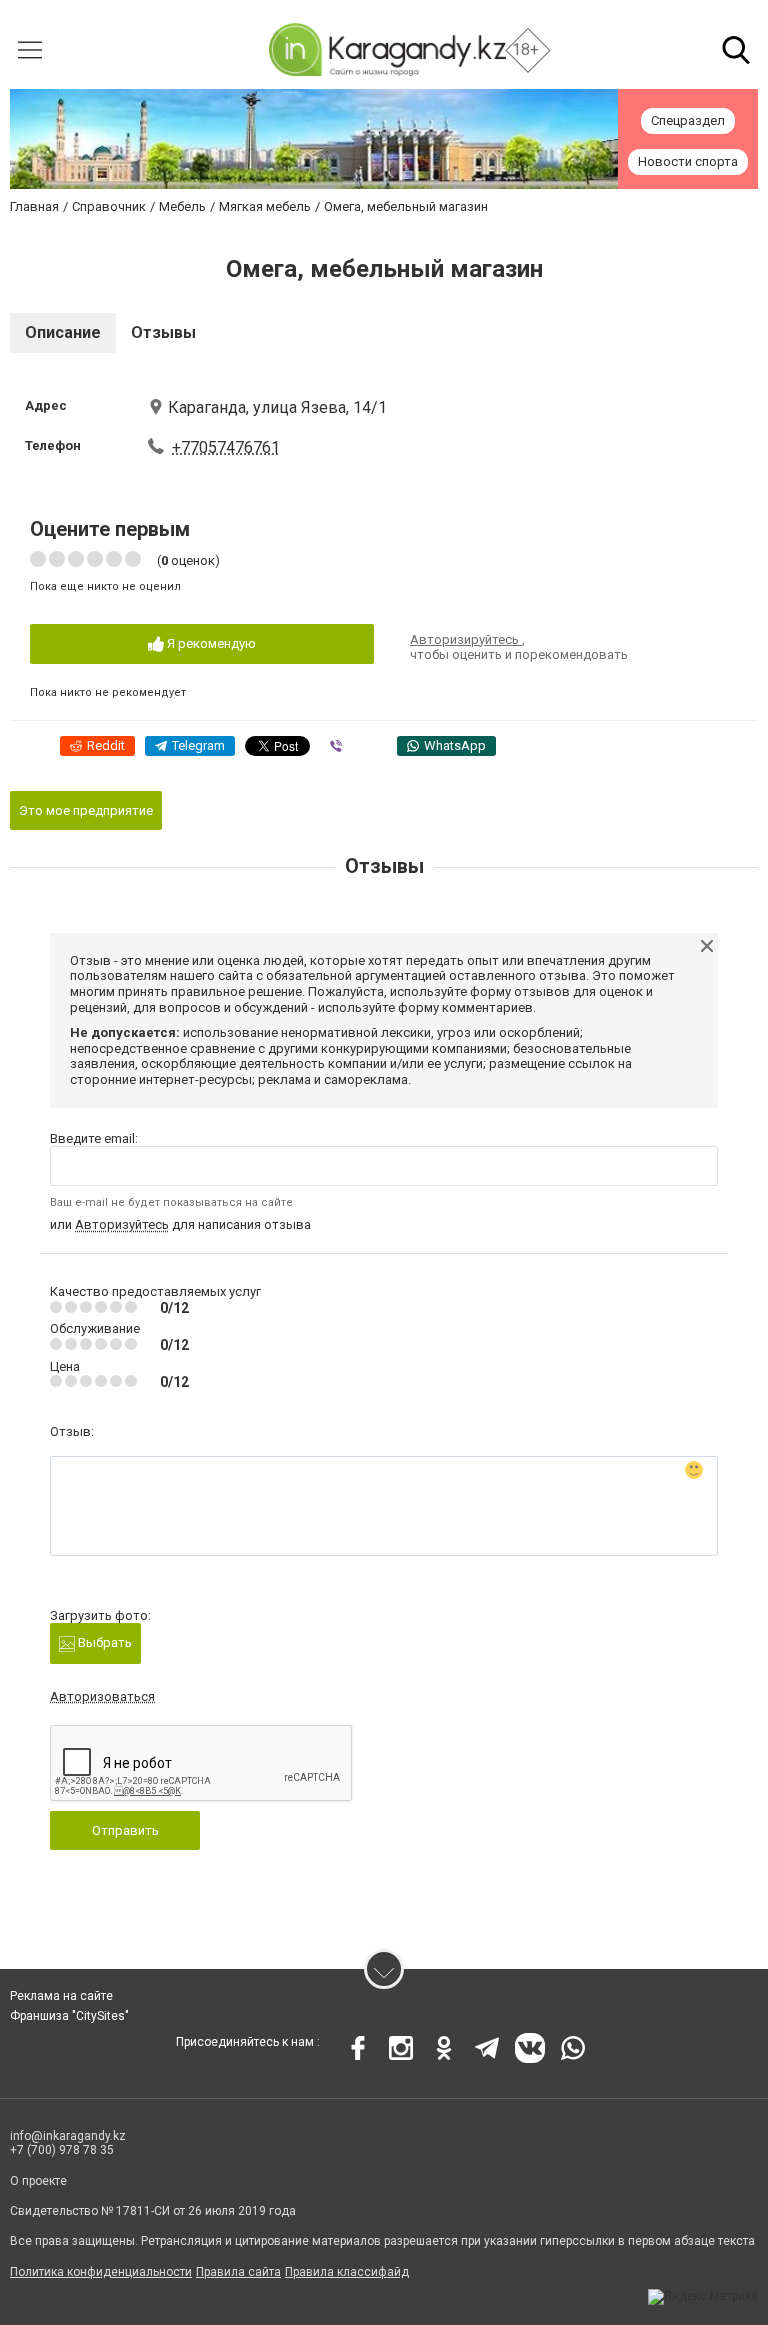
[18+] (386, 49)
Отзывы (163, 332)
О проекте (38, 2181)
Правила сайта (238, 2272)
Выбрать (103, 1642)
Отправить (125, 1830)
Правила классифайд (347, 2272)
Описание (63, 332)
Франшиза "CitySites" (69, 2016)
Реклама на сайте (61, 1996)
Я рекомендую (210, 643)
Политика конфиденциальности (101, 2272)
